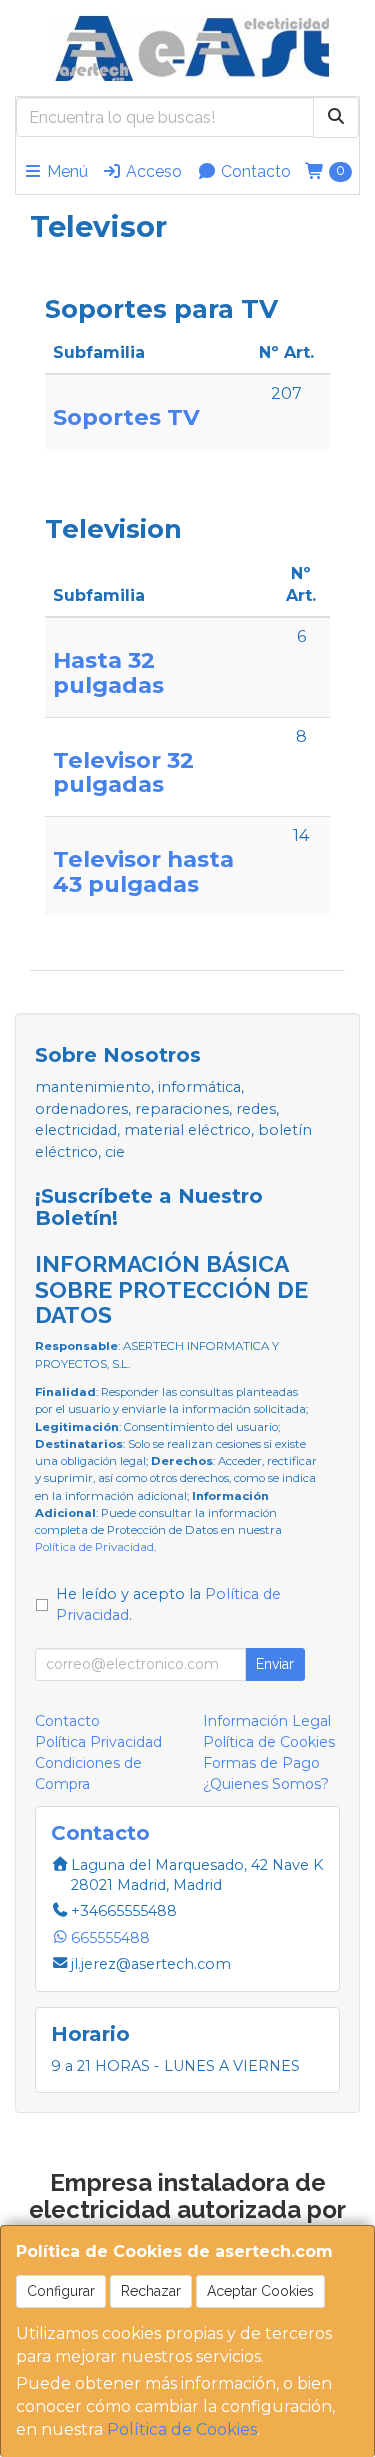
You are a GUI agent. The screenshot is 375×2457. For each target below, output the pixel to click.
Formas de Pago (261, 1763)
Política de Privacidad (94, 1547)
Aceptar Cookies (260, 2291)
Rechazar (151, 2291)
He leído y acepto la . (168, 1605)
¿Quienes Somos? (266, 1784)
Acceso (152, 171)
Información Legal (267, 1721)
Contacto (254, 171)
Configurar (61, 2291)
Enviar (275, 1664)
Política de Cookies (182, 2429)
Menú (65, 171)
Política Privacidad (98, 1742)
